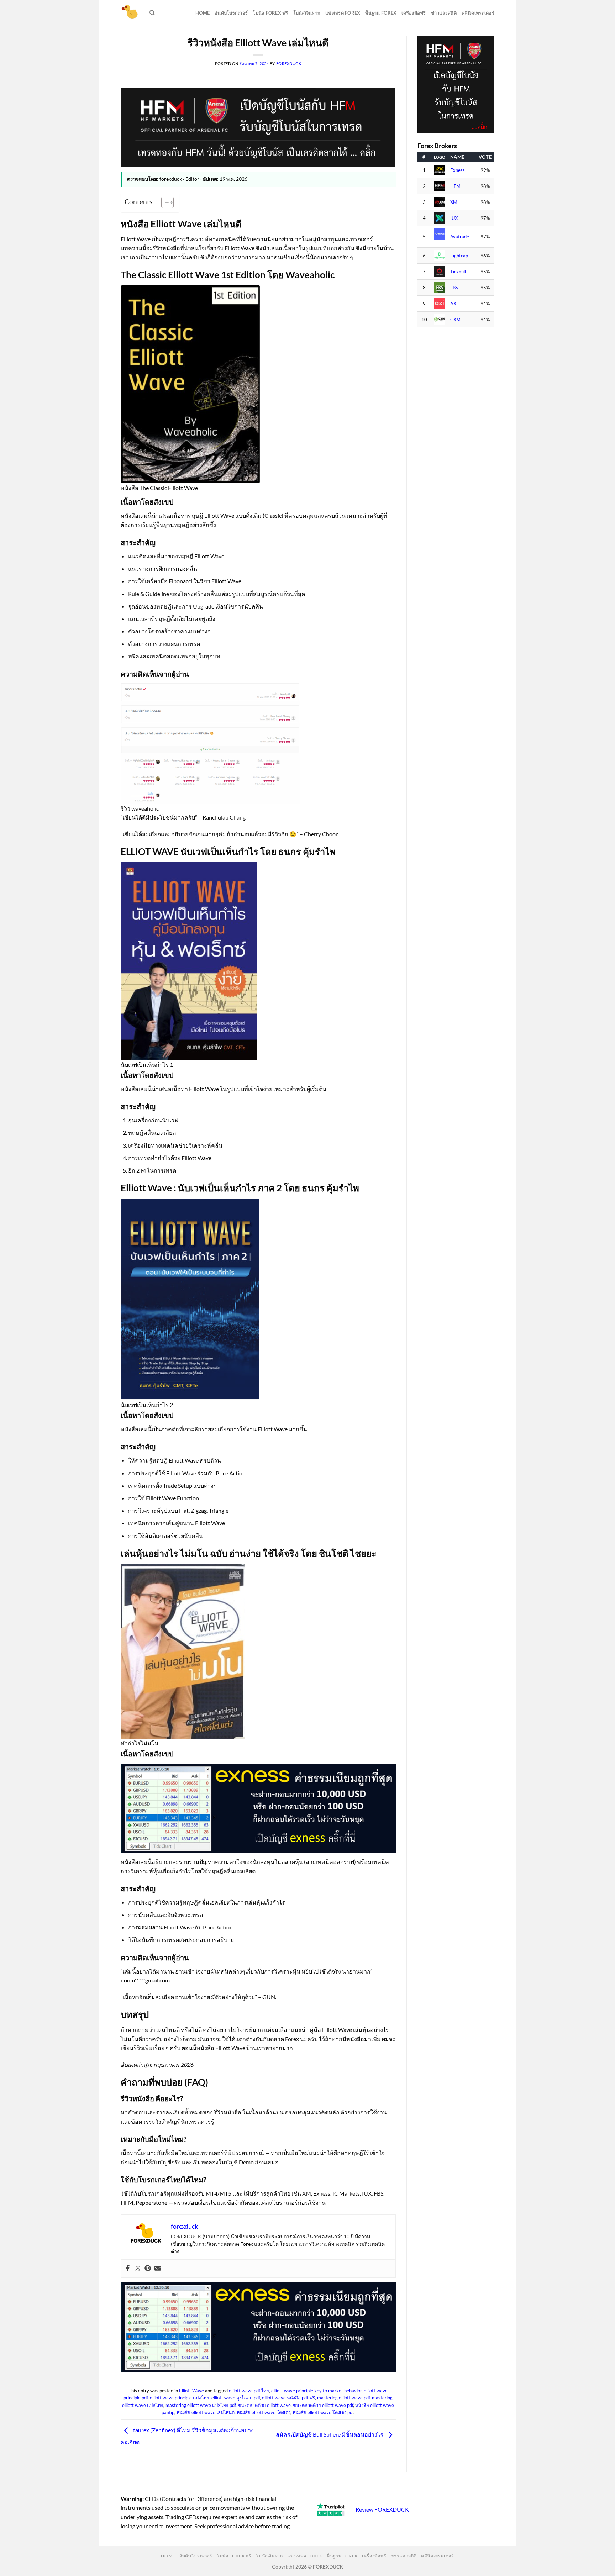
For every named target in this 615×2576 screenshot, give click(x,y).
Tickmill (458, 272)
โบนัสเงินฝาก (307, 13)
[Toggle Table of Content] (164, 202)
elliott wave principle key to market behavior (316, 2391)
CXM (455, 320)
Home (203, 13)
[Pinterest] (148, 2269)
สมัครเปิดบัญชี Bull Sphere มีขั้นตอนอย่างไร (330, 2435)
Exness (458, 170)
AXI (454, 304)
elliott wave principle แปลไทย (180, 2398)
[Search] (152, 13)
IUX (454, 218)
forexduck (289, 64)
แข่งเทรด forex (343, 13)
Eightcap (459, 256)
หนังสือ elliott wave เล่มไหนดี (206, 2412)
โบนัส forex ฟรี (270, 13)
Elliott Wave (191, 2391)
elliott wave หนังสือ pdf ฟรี (288, 2398)
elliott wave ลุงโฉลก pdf (236, 2398)
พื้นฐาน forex (381, 13)
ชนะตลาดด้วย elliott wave (264, 2405)
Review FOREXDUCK (382, 2509)
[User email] (158, 2269)
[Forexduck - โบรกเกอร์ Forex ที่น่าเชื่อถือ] (130, 13)
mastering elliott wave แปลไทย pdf (201, 2405)
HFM (455, 186)
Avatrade (460, 237)
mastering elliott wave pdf (343, 2398)
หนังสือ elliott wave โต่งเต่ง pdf (323, 2412)
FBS (454, 288)
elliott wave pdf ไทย (249, 2391)
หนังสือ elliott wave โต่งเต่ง (264, 2412)
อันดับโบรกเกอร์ (231, 13)
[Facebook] (128, 2269)
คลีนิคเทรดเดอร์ (478, 13)
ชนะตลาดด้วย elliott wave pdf (323, 2405)
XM (454, 202)
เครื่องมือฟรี (414, 13)
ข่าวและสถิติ (444, 13)
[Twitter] (138, 2269)
